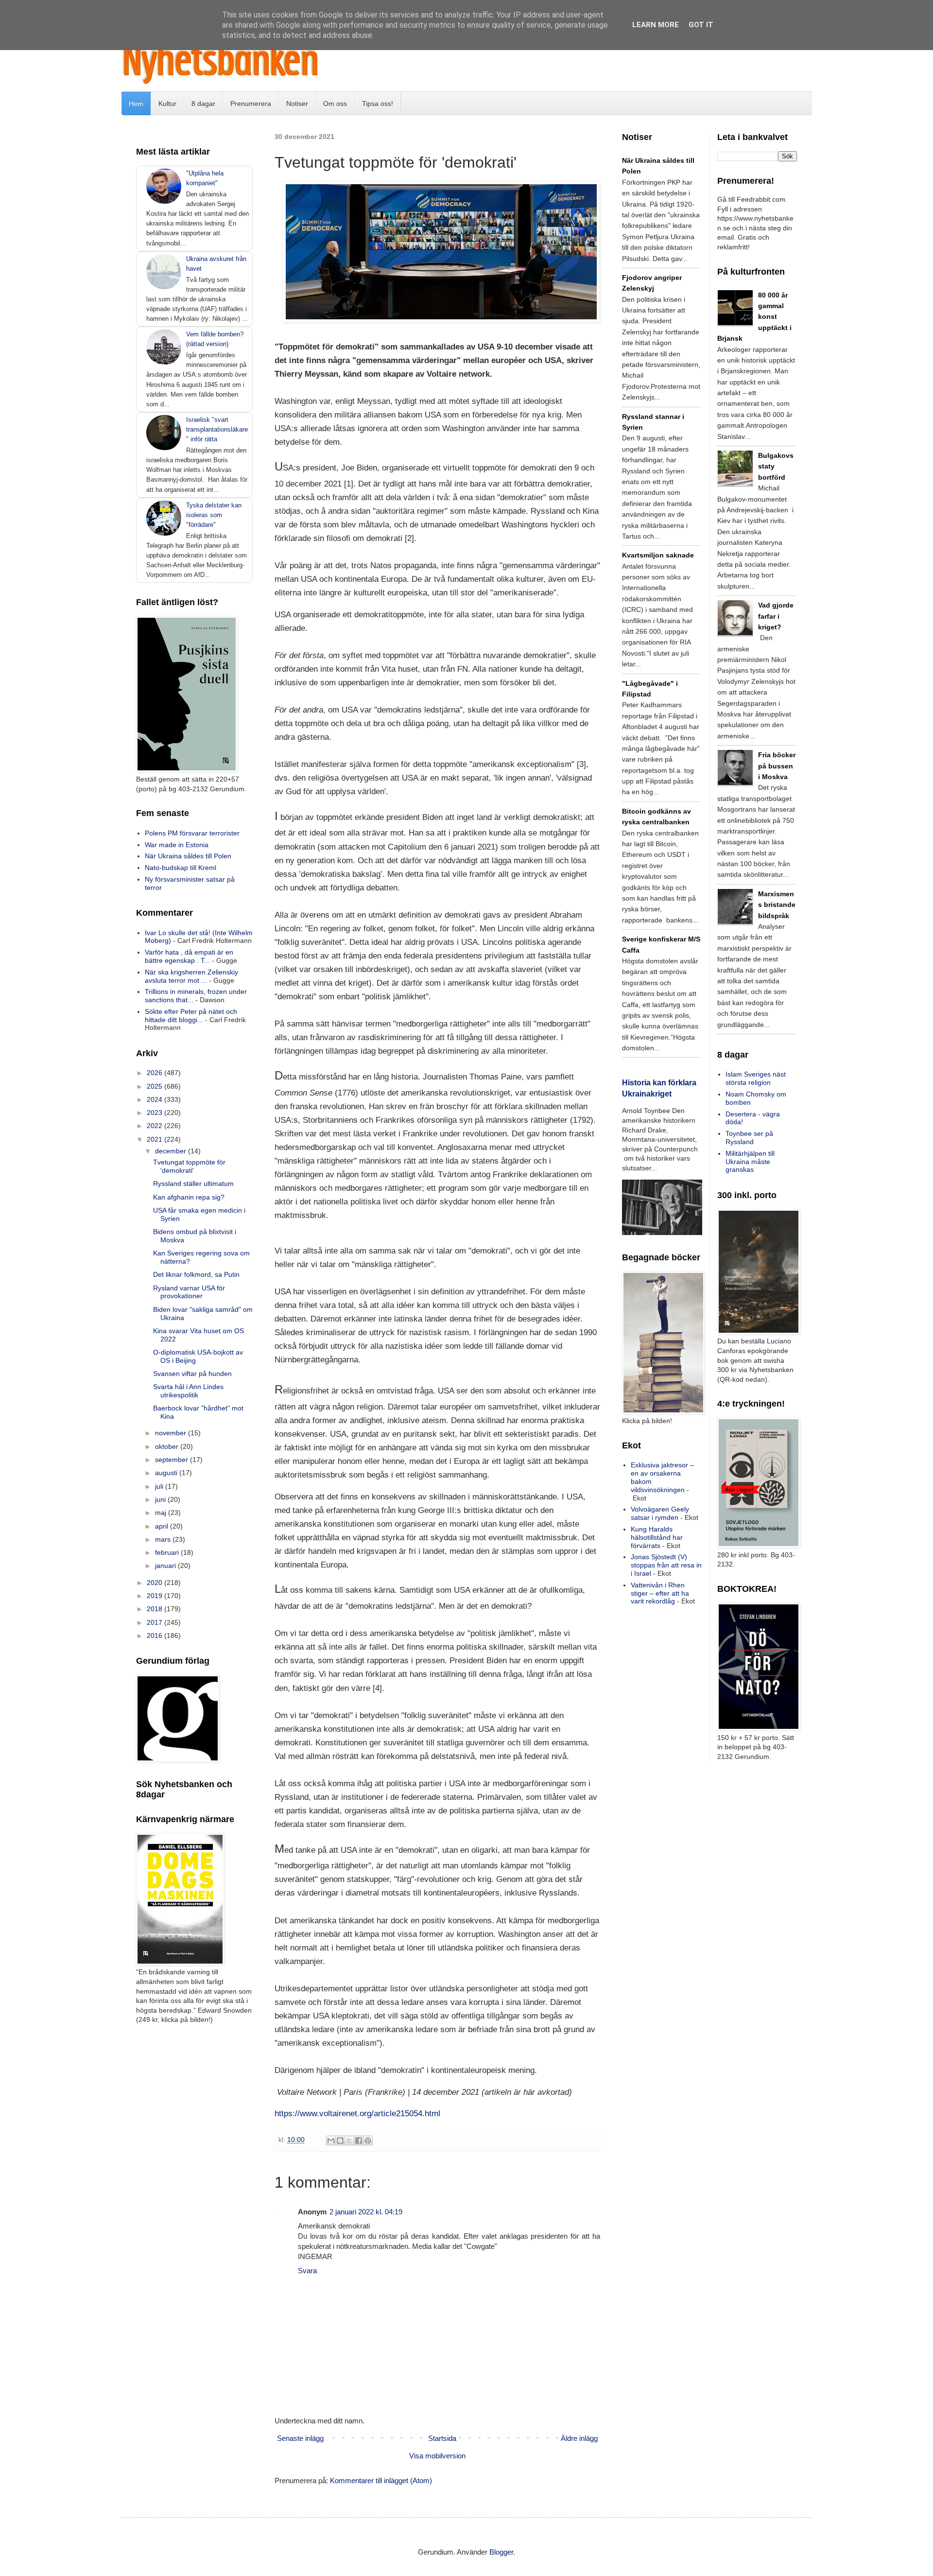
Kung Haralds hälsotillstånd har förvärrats (657, 1537)
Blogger (501, 2552)
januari (166, 1566)
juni (161, 1499)
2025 (155, 1086)
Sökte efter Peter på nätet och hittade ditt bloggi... (191, 1016)
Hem (136, 104)
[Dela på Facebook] (359, 2141)
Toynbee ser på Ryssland (749, 1138)
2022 (155, 1126)
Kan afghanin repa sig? (189, 1197)
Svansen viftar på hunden (192, 1374)
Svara (307, 2271)
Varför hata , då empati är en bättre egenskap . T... (189, 956)
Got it (701, 25)
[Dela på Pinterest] (368, 2141)
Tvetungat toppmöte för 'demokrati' (189, 1166)
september (173, 1460)
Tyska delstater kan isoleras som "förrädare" (214, 515)
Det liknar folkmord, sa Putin (196, 1274)
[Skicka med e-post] (331, 2141)
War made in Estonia (177, 845)
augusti (167, 1473)
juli (160, 1486)
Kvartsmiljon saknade (658, 555)
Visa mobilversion (437, 2456)
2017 (155, 1622)
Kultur (167, 104)
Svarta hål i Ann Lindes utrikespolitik (188, 1391)
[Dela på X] (349, 2141)
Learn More (656, 25)
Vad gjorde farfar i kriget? (776, 616)
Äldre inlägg (579, 2438)
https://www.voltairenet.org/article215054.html (357, 2113)
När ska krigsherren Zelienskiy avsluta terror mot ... (191, 976)
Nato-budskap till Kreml (181, 868)
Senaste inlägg (300, 2438)
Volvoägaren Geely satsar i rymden (660, 1513)
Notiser (297, 104)
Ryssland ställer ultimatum (193, 1184)
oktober (168, 1446)
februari (168, 1552)
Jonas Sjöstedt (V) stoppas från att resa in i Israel (666, 1565)
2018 (155, 1609)
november (172, 1433)
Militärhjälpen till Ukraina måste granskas (750, 1162)
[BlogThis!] (340, 2141)
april (163, 1526)
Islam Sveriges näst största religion (756, 1078)
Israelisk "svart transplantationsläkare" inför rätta (217, 429)
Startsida (442, 2438)
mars (164, 1539)
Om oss (335, 104)
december (172, 1151)
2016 (155, 1636)
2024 (155, 1099)
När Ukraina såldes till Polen (188, 856)
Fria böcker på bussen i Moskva (777, 766)
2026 (155, 1073)
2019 (155, 1596)
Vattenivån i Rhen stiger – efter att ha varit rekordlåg (660, 1593)
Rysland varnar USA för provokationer (189, 1292)
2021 (155, 1139)
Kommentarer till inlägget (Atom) (381, 2480)
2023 (155, 1113)
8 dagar (203, 104)
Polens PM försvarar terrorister (192, 833)
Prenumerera (251, 104)
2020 (155, 1583)
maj (162, 1513)
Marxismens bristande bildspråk (777, 905)
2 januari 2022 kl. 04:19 (366, 2212)
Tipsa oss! (378, 104)
